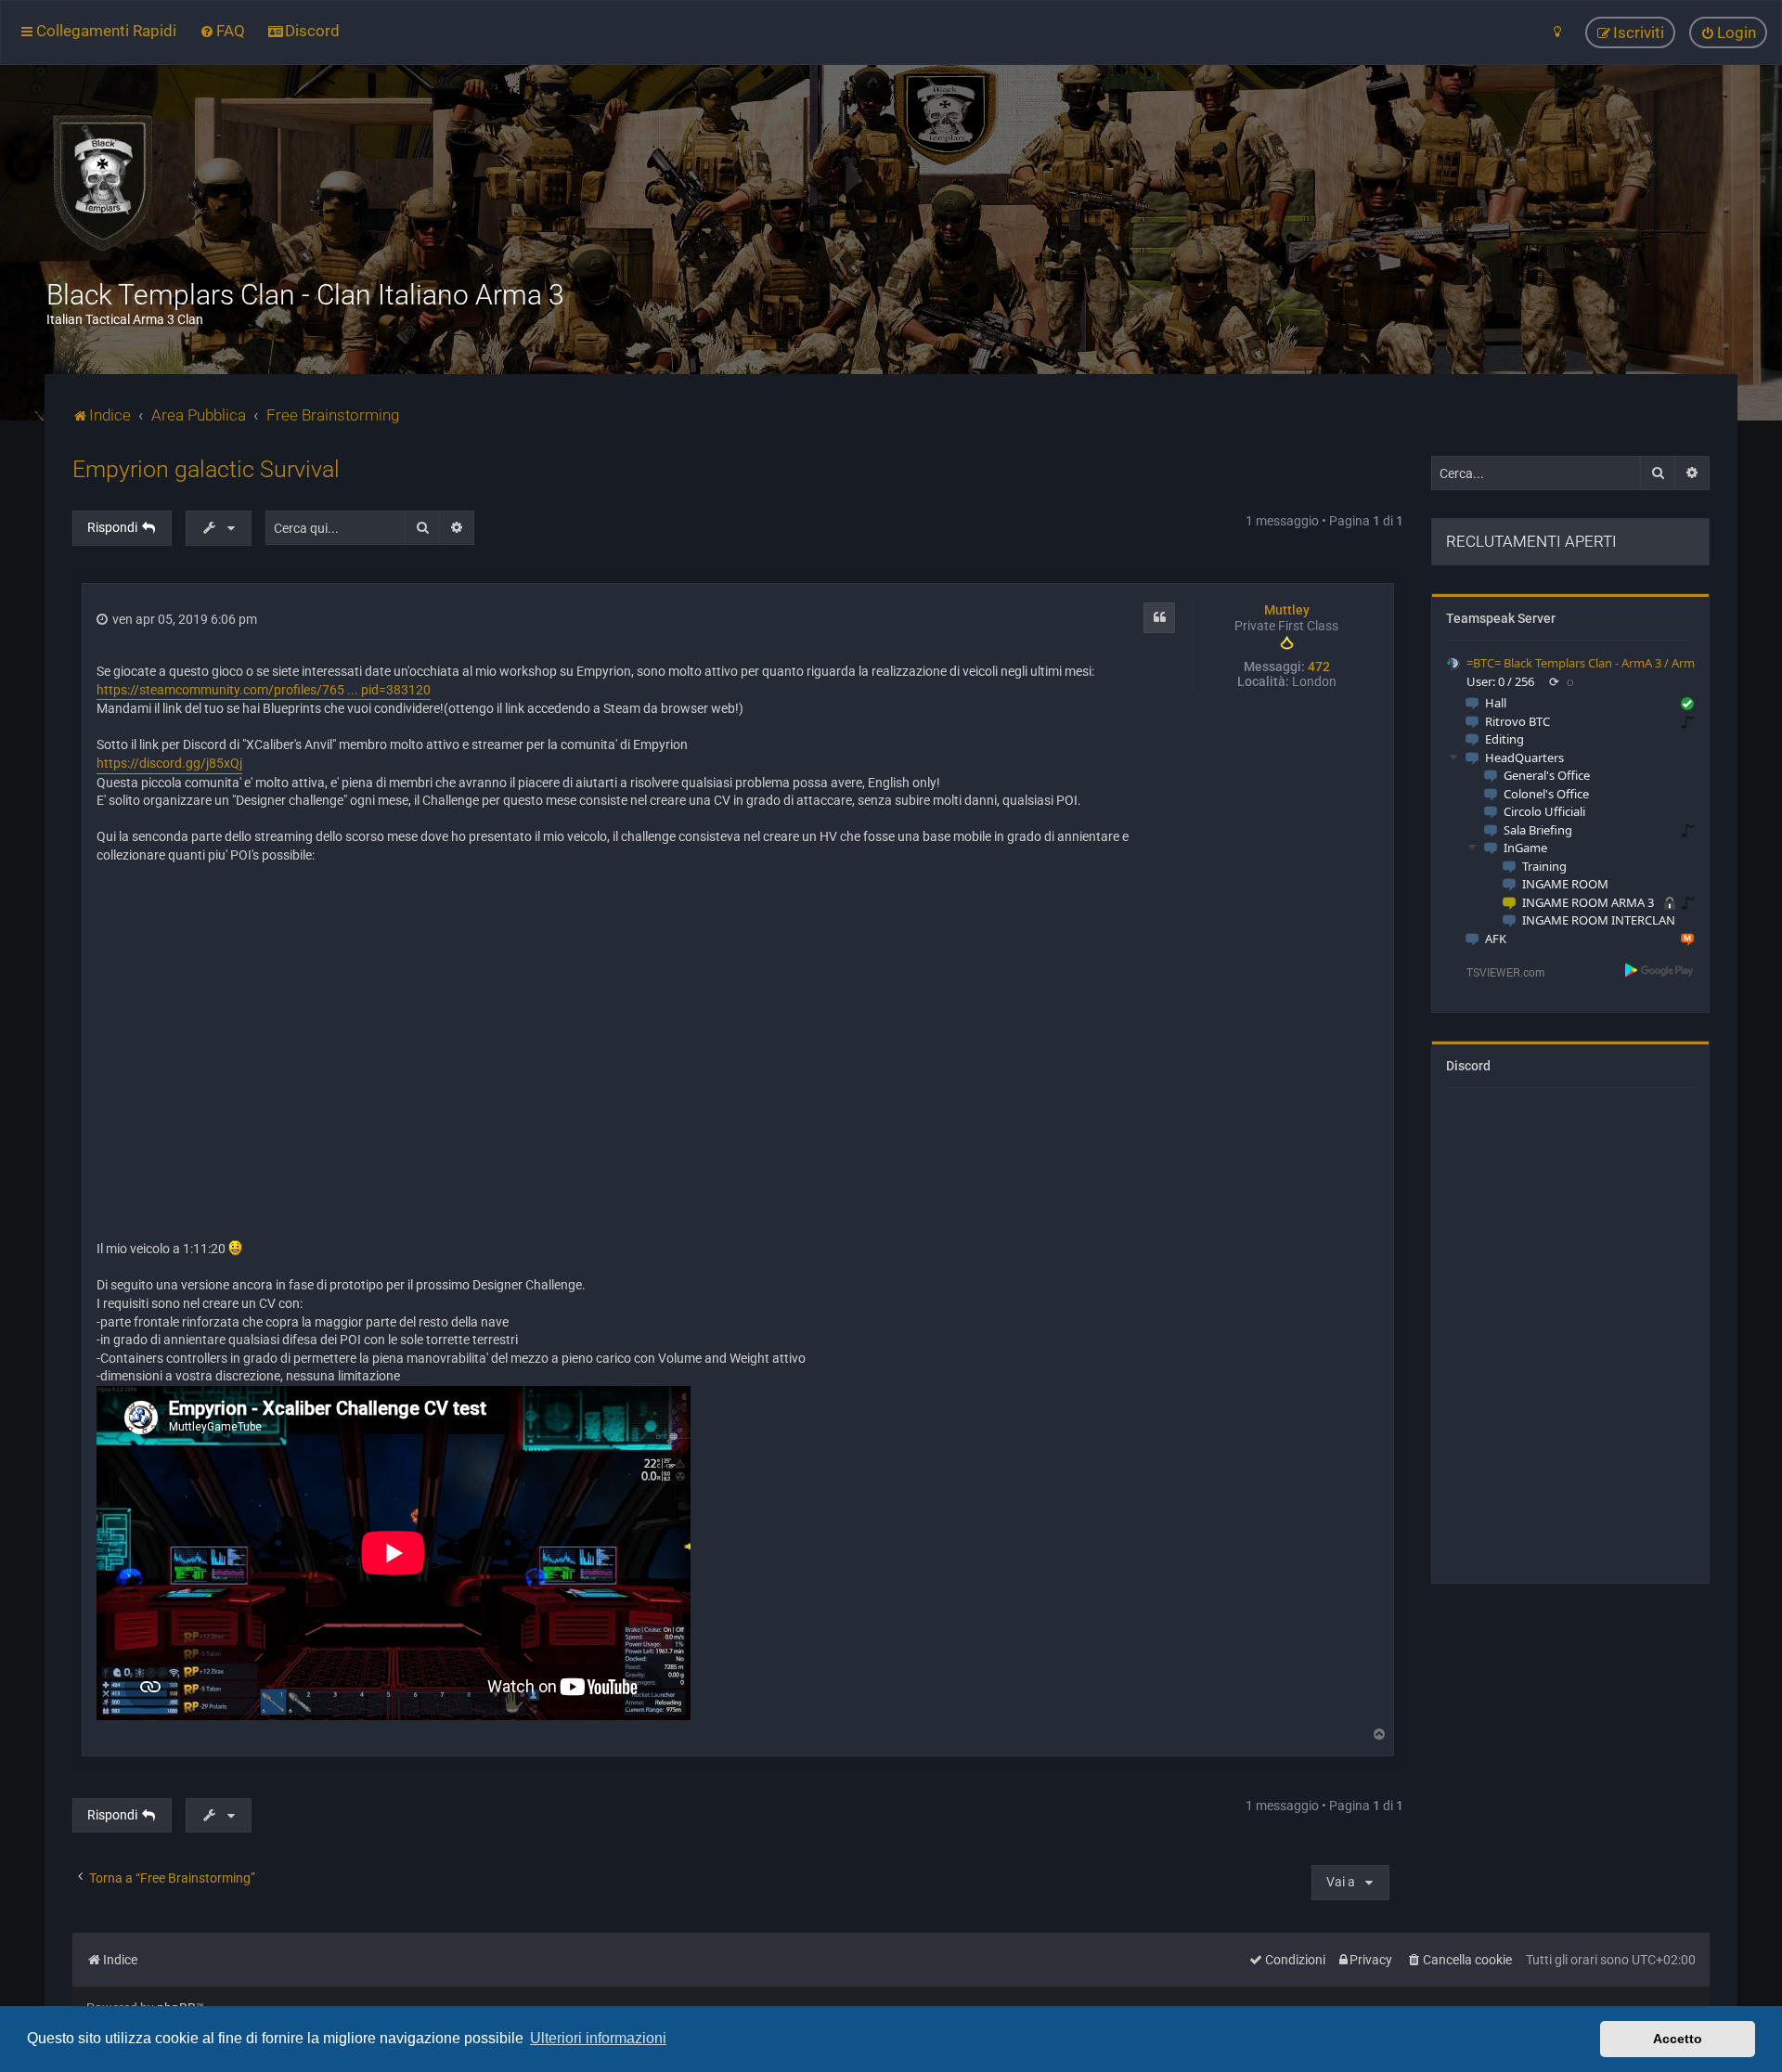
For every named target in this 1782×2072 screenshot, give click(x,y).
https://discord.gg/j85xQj (169, 763)
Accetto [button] (1678, 2039)
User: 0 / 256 (1500, 681)
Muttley (1287, 610)
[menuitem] (222, 31)
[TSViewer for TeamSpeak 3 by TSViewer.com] (1498, 971)
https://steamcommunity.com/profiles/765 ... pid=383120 (264, 690)
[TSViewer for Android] (1660, 969)
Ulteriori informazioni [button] (598, 2038)
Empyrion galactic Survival (206, 469)
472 (1319, 667)
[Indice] (102, 181)
